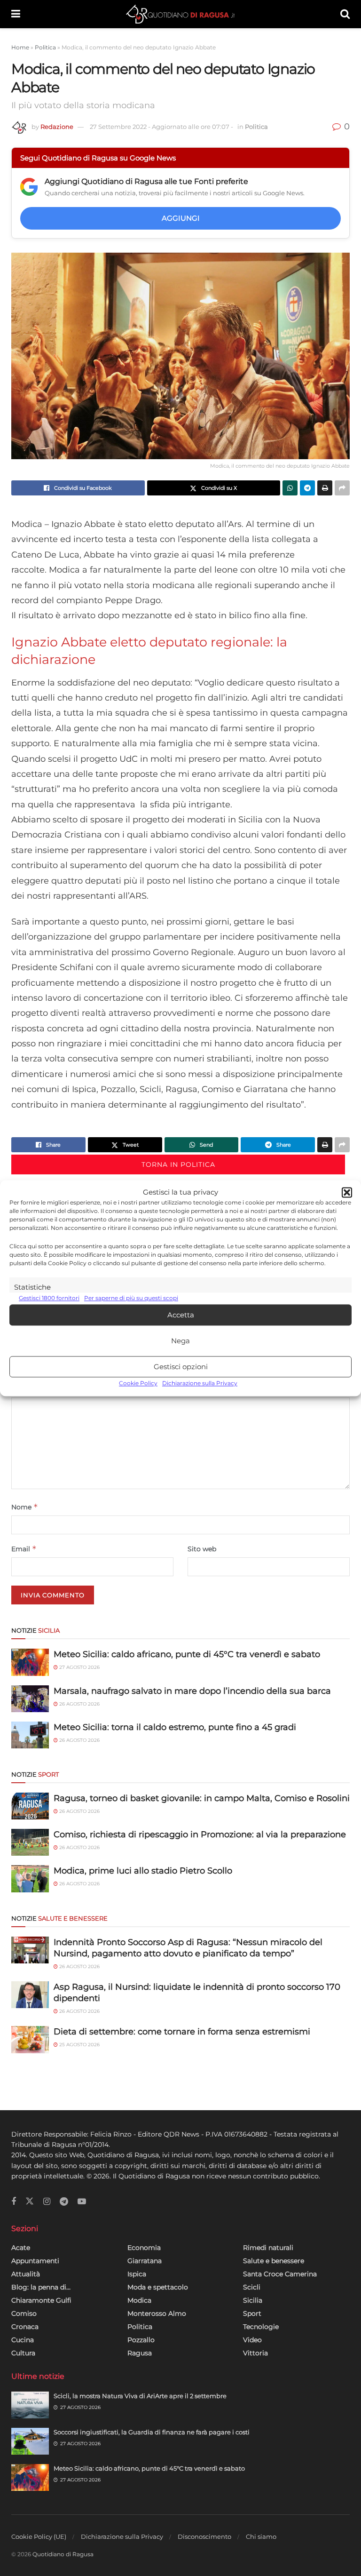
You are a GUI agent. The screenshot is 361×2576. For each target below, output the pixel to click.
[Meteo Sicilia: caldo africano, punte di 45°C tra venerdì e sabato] (30, 1662)
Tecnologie (261, 2327)
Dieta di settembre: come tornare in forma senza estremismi (182, 2032)
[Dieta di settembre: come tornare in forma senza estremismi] (30, 2039)
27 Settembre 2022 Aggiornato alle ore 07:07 (161, 127)
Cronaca (25, 2327)
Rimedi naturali (268, 2248)
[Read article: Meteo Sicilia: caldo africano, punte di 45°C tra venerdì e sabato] (30, 2477)
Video (252, 2340)
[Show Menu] (16, 14)
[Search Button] (345, 14)
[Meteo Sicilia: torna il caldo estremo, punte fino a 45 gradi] (30, 1735)
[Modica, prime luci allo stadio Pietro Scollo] (30, 1878)
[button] (347, 1192)
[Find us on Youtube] (82, 2202)
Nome (25, 1507)
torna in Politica (178, 1164)
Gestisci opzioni (181, 1367)
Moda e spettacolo (158, 2287)
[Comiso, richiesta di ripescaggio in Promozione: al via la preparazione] (30, 1842)
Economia (144, 2248)
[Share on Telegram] (307, 488)
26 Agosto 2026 (79, 1704)
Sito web (202, 1549)
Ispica (137, 2274)
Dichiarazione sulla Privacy (200, 1384)
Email (24, 1549)
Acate (21, 2248)
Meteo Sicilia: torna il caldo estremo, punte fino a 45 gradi (175, 1727)
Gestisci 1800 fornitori (49, 1298)
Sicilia (253, 2300)
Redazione (57, 127)
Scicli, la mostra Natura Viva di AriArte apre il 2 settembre (140, 2396)
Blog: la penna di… (41, 2287)
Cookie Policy (138, 1384)
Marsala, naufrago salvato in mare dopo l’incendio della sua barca (192, 1691)
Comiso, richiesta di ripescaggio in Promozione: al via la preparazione (200, 1834)
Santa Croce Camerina (280, 2274)
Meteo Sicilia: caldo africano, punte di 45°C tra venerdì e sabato (187, 1654)
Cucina (23, 2340)
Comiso (24, 2313)
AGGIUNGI (181, 218)
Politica (45, 47)
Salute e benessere (274, 2261)
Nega (180, 1341)
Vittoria (255, 2353)
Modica (139, 2300)
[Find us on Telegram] (64, 2202)
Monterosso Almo (157, 2313)
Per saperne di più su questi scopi (131, 1298)
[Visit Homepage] (180, 14)
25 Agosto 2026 (79, 2045)
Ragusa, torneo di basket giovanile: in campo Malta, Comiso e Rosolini (202, 1798)
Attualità (26, 2274)
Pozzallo (141, 2340)
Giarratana (145, 2261)
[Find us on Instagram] (47, 2202)
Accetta (181, 1315)
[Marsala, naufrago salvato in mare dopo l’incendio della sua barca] (30, 1699)
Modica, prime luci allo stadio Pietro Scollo (143, 1871)
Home (20, 47)
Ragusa (140, 2353)
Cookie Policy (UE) (39, 2536)
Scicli (252, 2287)
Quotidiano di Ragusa (63, 2554)
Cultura (23, 2353)
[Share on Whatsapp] (290, 488)
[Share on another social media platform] (342, 488)
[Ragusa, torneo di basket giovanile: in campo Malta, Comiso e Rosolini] (30, 1806)
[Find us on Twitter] (30, 2201)
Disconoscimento (204, 2536)
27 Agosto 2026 (79, 1667)
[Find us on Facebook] (14, 2202)
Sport (252, 2313)
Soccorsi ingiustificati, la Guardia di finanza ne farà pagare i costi (152, 2432)
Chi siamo (261, 2536)
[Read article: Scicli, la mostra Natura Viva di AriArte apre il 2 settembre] (30, 2405)
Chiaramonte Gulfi (41, 2300)
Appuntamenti (35, 2261)
